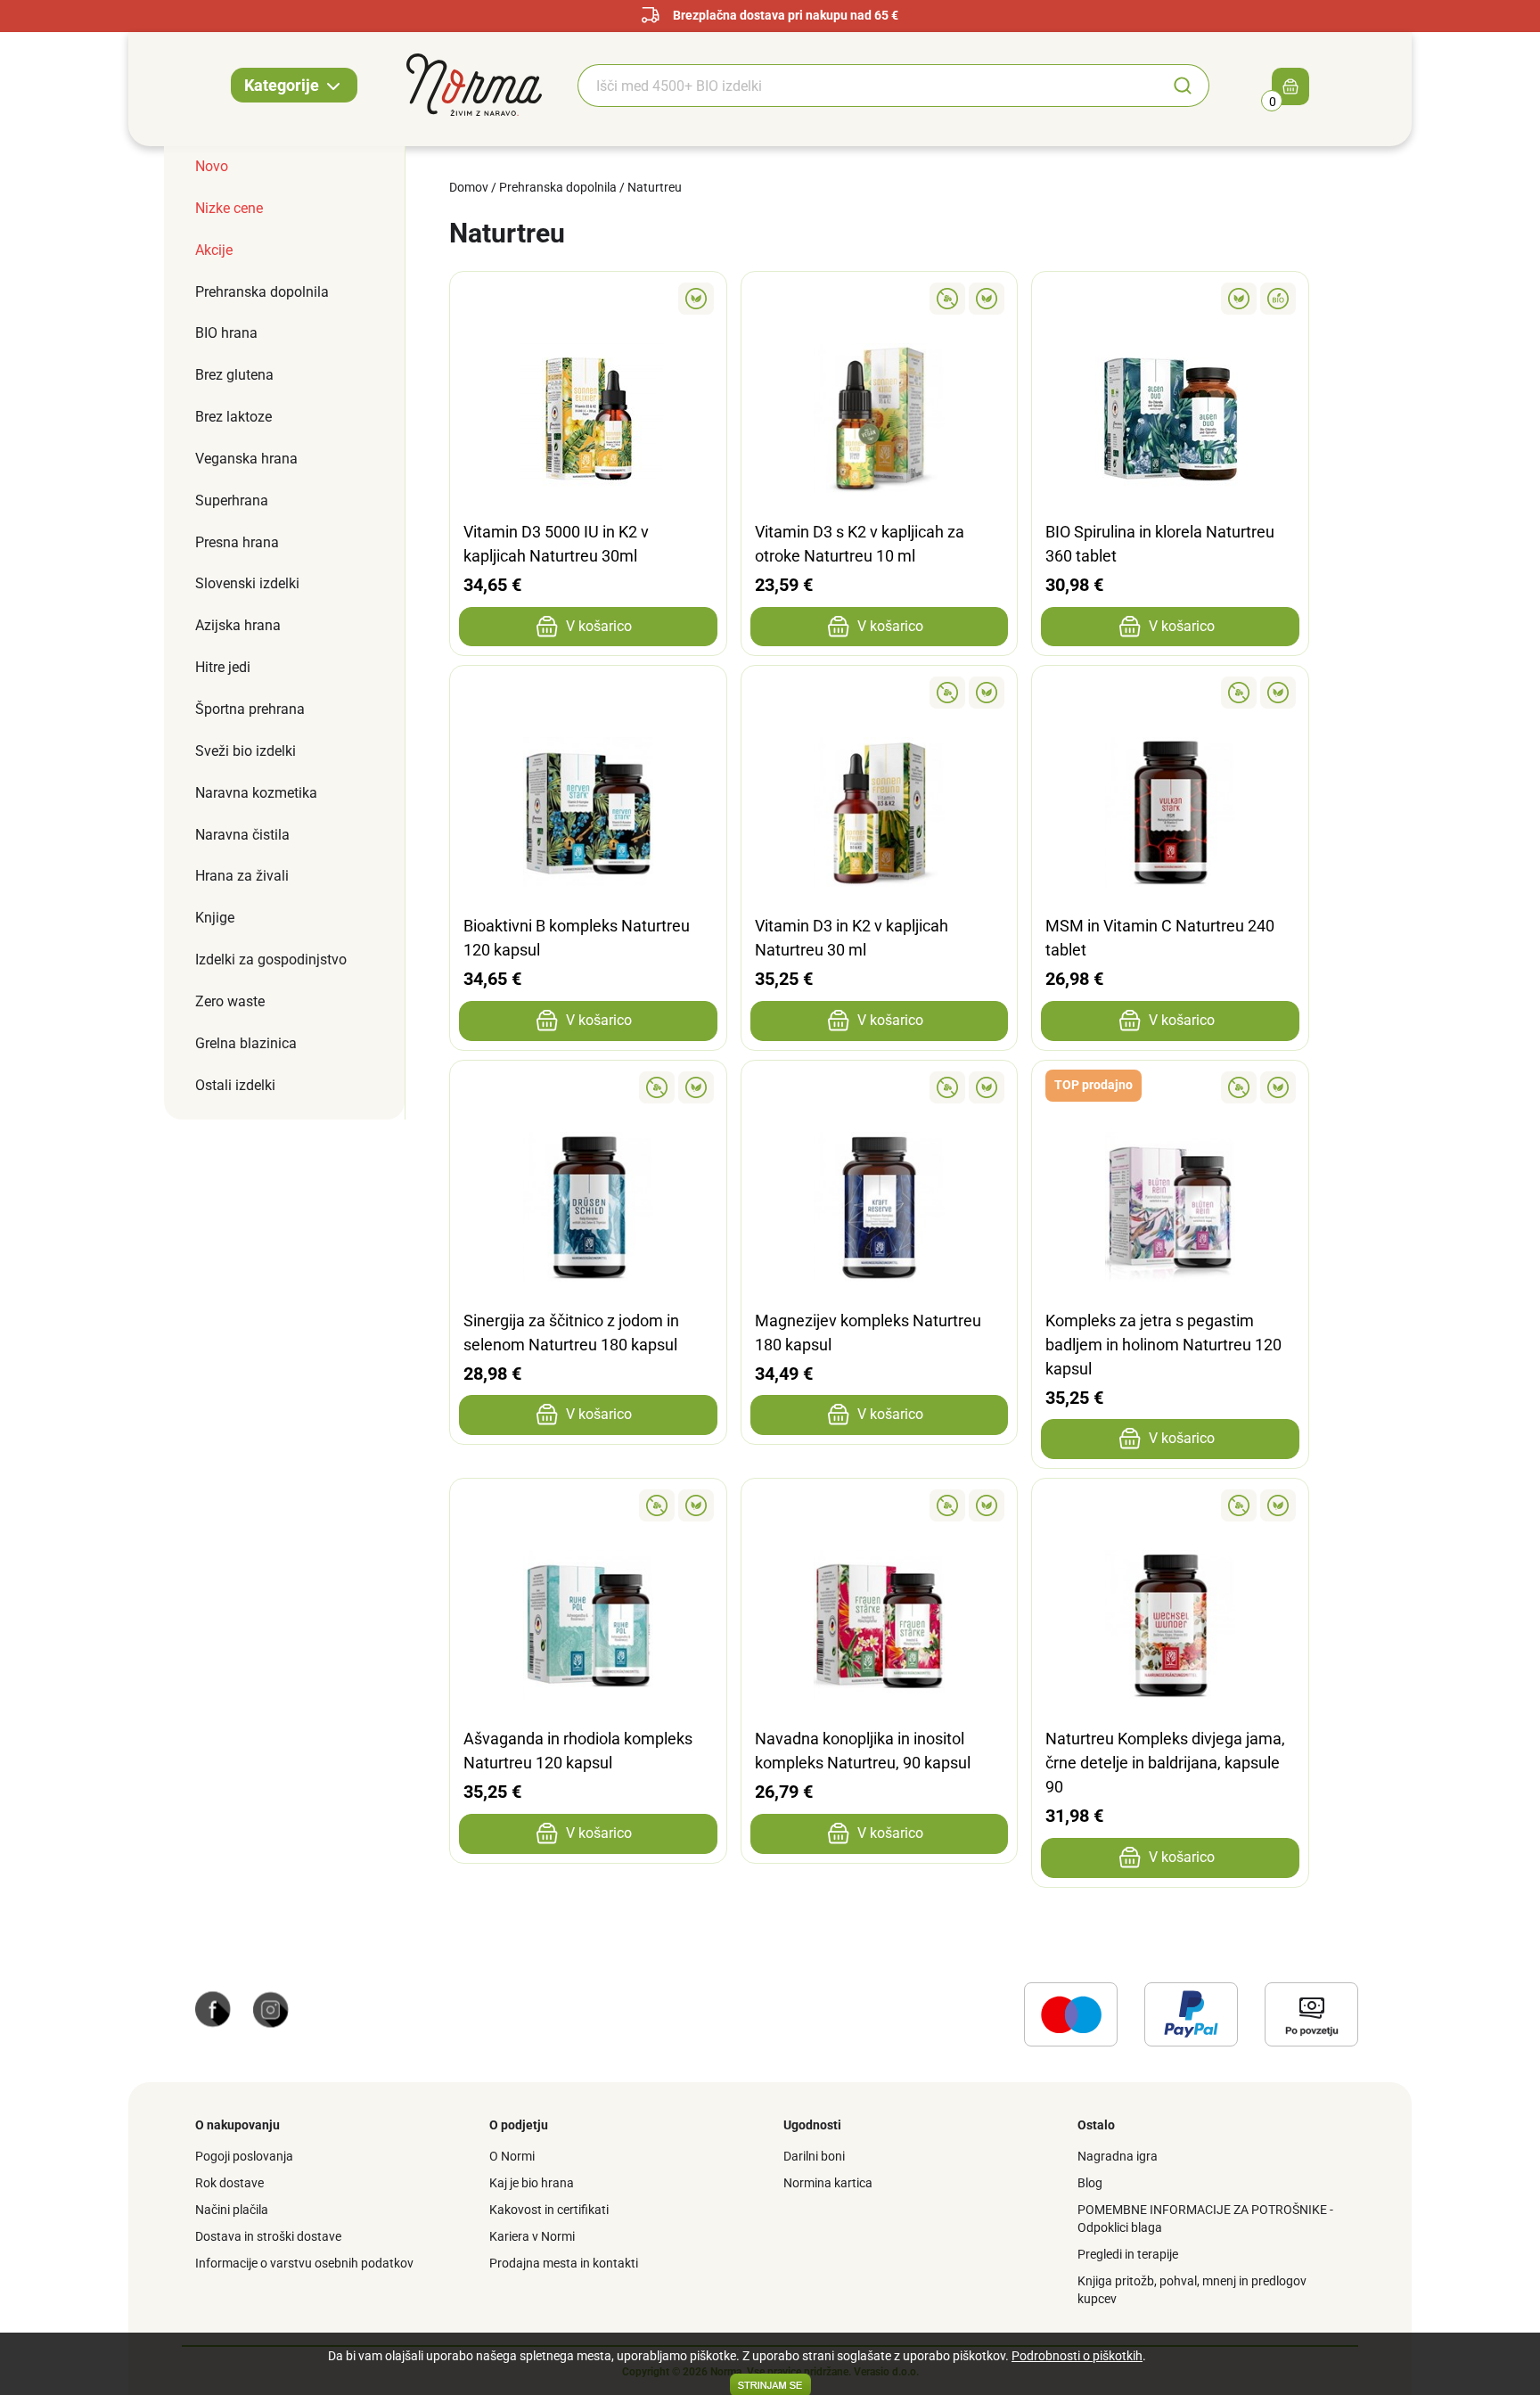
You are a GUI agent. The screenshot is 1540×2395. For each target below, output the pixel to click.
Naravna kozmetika (256, 793)
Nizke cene (229, 208)
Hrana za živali (242, 876)
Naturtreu (655, 187)
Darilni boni (814, 2156)
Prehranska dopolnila (262, 292)
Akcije (214, 250)
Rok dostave (229, 2183)
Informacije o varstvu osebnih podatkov (304, 2263)
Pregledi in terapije (1128, 2254)
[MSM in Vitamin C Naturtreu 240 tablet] (1170, 693)
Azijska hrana (238, 625)
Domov (469, 187)
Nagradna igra (1118, 2156)
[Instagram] (271, 2008)
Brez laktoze (233, 417)
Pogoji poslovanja (244, 2156)
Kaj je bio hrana (532, 2183)
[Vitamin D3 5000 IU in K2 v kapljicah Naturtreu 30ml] (588, 299)
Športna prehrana (250, 709)
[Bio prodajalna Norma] (474, 84)
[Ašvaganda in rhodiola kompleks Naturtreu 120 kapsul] (588, 1505)
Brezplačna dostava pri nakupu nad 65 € (786, 15)
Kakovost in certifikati (549, 2210)
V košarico (599, 626)
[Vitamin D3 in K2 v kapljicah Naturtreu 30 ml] (880, 693)
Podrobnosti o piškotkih (1077, 2356)
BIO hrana (226, 333)
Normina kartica (828, 2183)
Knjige (215, 918)
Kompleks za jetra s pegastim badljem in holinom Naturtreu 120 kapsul (1163, 1345)
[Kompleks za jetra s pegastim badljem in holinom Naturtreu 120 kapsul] (1170, 1087)
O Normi (512, 2156)
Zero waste (230, 1001)
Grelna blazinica (246, 1043)
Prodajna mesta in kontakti (564, 2263)
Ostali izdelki (235, 1085)
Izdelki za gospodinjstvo (271, 960)
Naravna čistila (242, 835)
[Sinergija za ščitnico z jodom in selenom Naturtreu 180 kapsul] (588, 1087)
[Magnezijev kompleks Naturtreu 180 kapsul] (880, 1087)
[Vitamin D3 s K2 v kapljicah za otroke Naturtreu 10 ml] (880, 299)
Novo (212, 166)
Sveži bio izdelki (246, 751)
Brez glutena (234, 375)
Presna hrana (237, 542)
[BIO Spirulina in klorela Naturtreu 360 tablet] (1170, 299)
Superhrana (232, 500)
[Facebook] (213, 2008)
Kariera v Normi (532, 2236)
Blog (1090, 2183)
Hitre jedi (223, 667)
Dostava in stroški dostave (268, 2236)
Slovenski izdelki (247, 583)
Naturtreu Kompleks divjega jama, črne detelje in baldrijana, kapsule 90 (1165, 1763)
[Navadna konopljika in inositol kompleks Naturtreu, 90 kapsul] (880, 1505)
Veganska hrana (246, 459)
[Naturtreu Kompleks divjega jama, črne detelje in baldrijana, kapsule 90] (1170, 1505)
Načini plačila (232, 2210)
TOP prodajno (1094, 1085)
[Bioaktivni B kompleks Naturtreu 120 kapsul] (588, 693)
